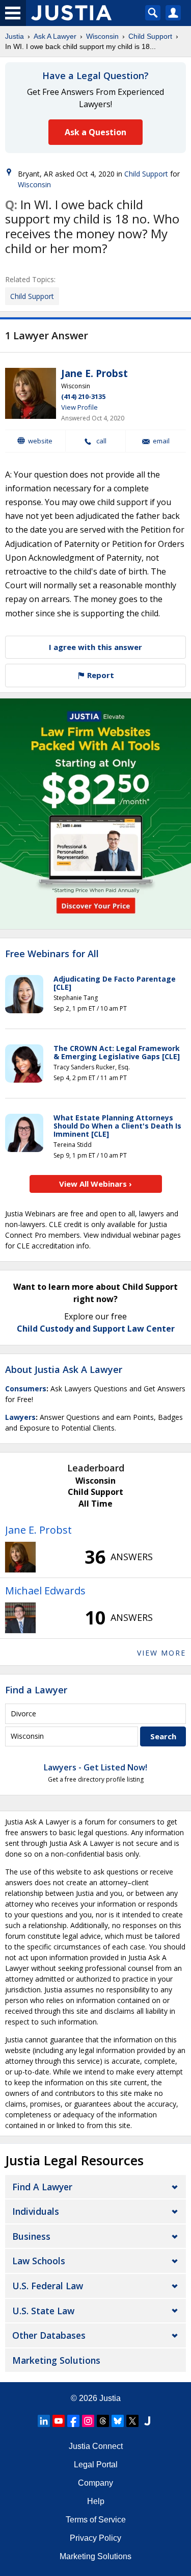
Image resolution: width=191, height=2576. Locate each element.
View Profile (79, 407)
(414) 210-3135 (83, 396)
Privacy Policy (95, 2538)
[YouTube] (59, 2421)
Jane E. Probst (94, 373)
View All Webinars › (95, 1184)
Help (96, 2501)
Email (161, 441)
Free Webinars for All (52, 954)
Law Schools (39, 2261)
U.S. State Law (43, 2311)
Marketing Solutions (56, 2360)
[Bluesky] (118, 2421)
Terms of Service (96, 2520)
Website (40, 441)
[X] (132, 2421)
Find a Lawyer (36, 1690)
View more (161, 1653)
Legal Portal (96, 2465)
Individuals (36, 2211)
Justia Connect (96, 2446)
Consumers (26, 1389)
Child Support (150, 36)
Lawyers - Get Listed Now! (95, 1767)
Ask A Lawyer (55, 36)
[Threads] (103, 2421)
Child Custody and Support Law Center (96, 1329)
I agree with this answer (95, 647)
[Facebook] (73, 2421)
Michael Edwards (45, 1591)
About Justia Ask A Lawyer (64, 1369)
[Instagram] (88, 2421)
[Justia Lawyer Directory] (147, 2421)
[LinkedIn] (44, 2421)
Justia (15, 36)
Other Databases (49, 2335)
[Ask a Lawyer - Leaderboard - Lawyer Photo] (20, 1557)
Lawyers (20, 1417)
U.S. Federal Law (48, 2286)
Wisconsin (102, 36)
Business (31, 2236)
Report (100, 675)
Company (95, 2483)
